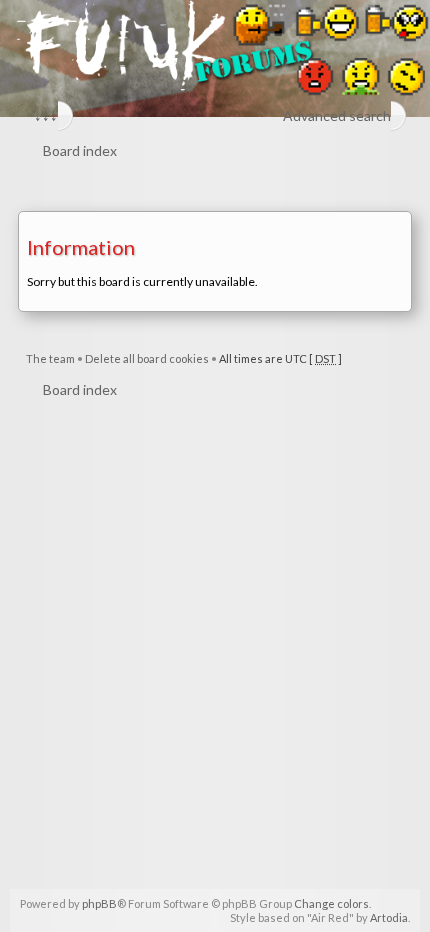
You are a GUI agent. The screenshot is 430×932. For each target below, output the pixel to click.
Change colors (331, 903)
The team (50, 358)
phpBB (99, 903)
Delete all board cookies (147, 358)
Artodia (389, 917)
